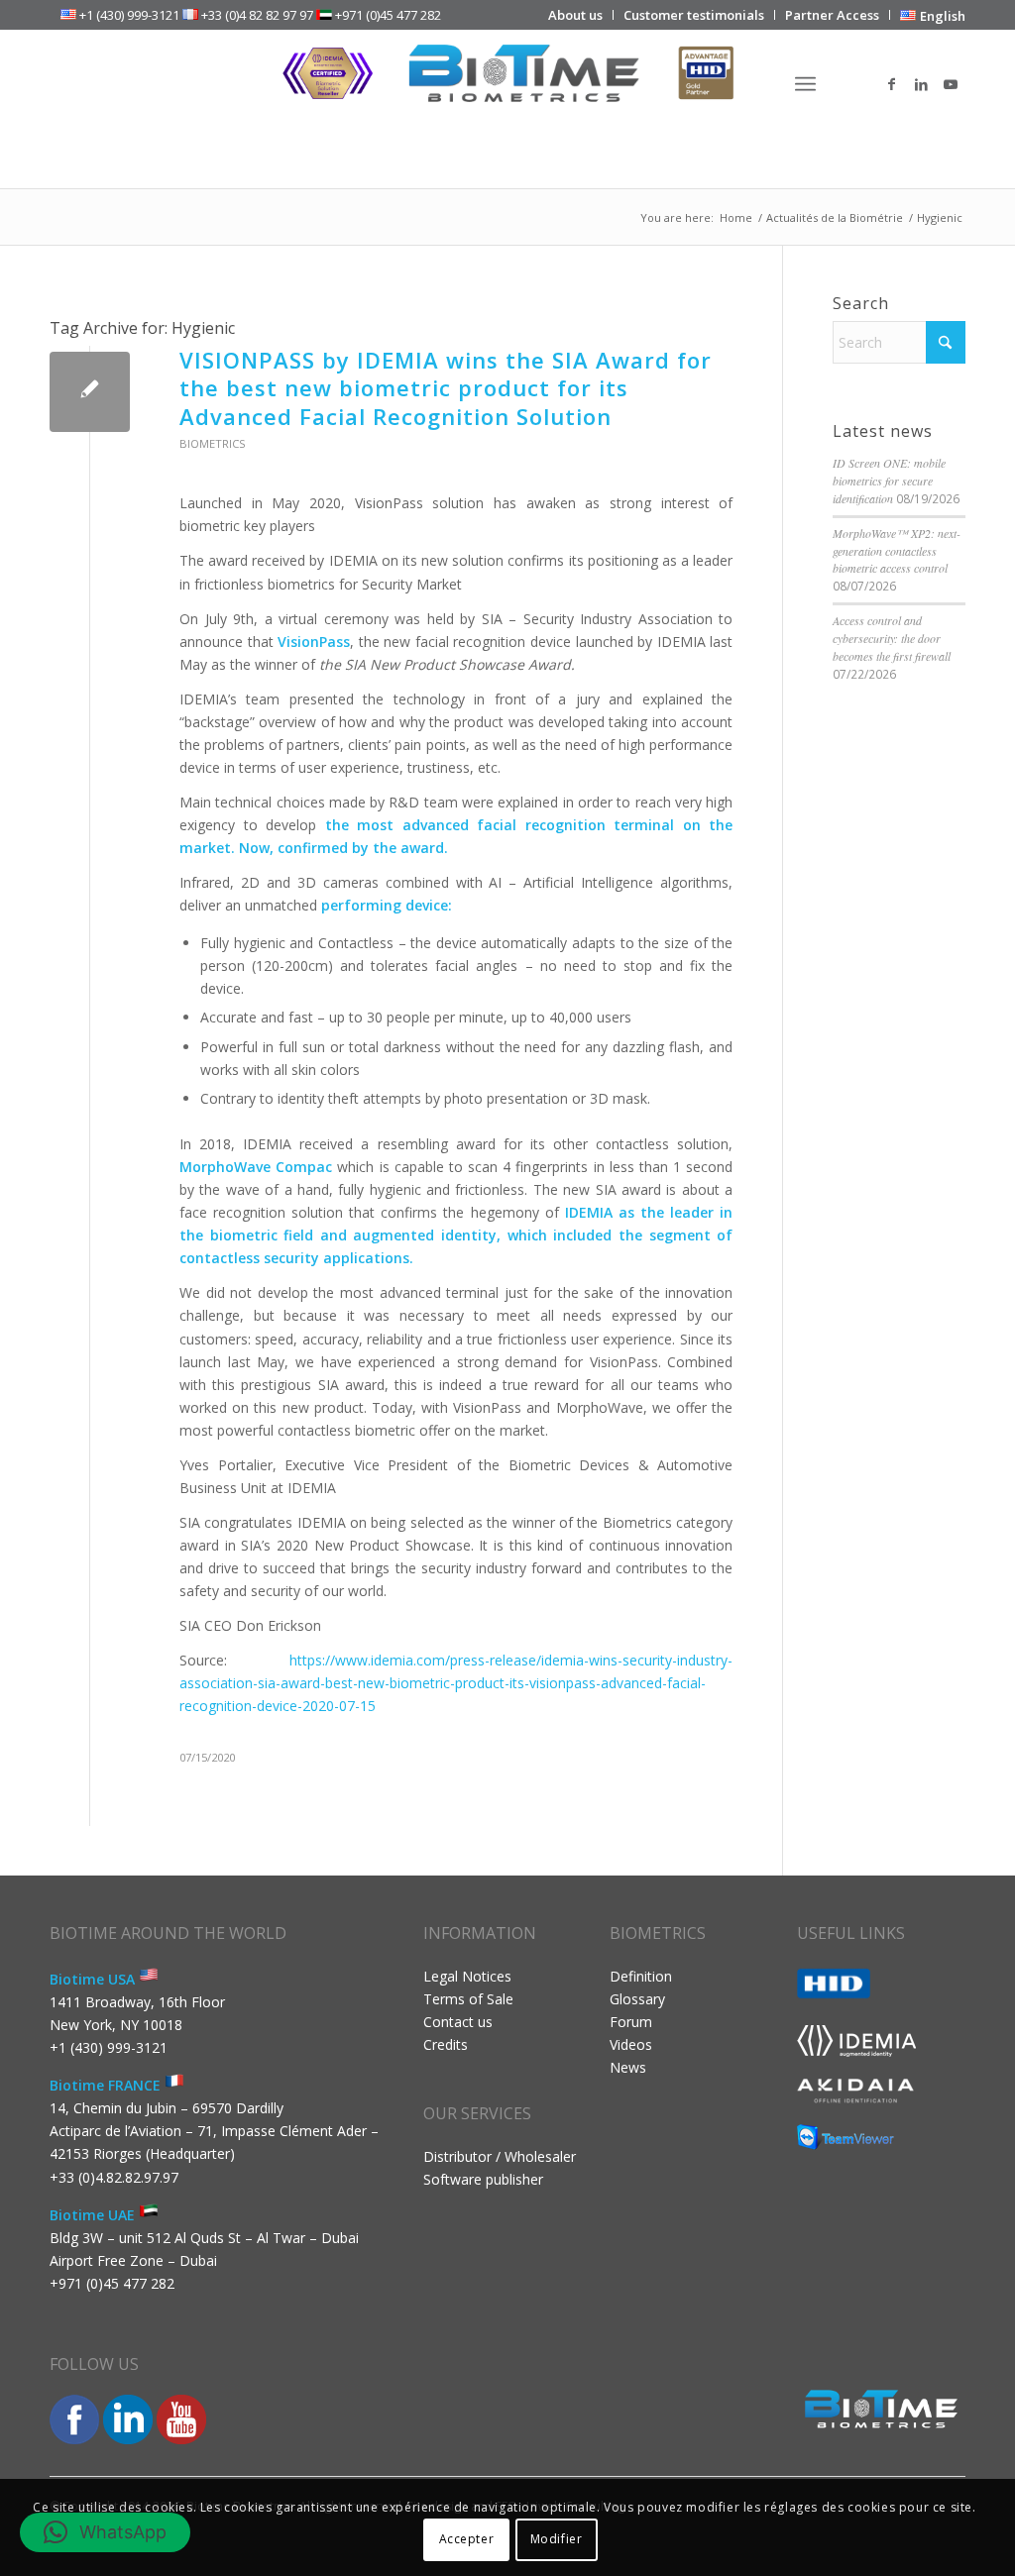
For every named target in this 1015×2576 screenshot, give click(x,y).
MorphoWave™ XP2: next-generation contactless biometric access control (897, 551)
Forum (631, 2022)
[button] (105, 2532)
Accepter (467, 2539)
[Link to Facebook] (891, 84)
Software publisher (483, 2179)
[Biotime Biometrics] (507, 84)
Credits (446, 2044)
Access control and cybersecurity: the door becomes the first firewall (892, 638)
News (628, 2067)
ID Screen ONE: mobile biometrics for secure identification (889, 481)
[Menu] (805, 84)
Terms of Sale (468, 1999)
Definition (641, 1976)
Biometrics (213, 443)
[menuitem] (576, 15)
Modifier (557, 2539)
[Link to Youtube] (951, 84)
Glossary (637, 1999)
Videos (631, 2044)
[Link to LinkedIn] (921, 84)
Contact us (458, 2022)
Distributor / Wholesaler (500, 2156)
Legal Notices (467, 1976)
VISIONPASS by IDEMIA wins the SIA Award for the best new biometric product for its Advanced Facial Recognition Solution (446, 388)
